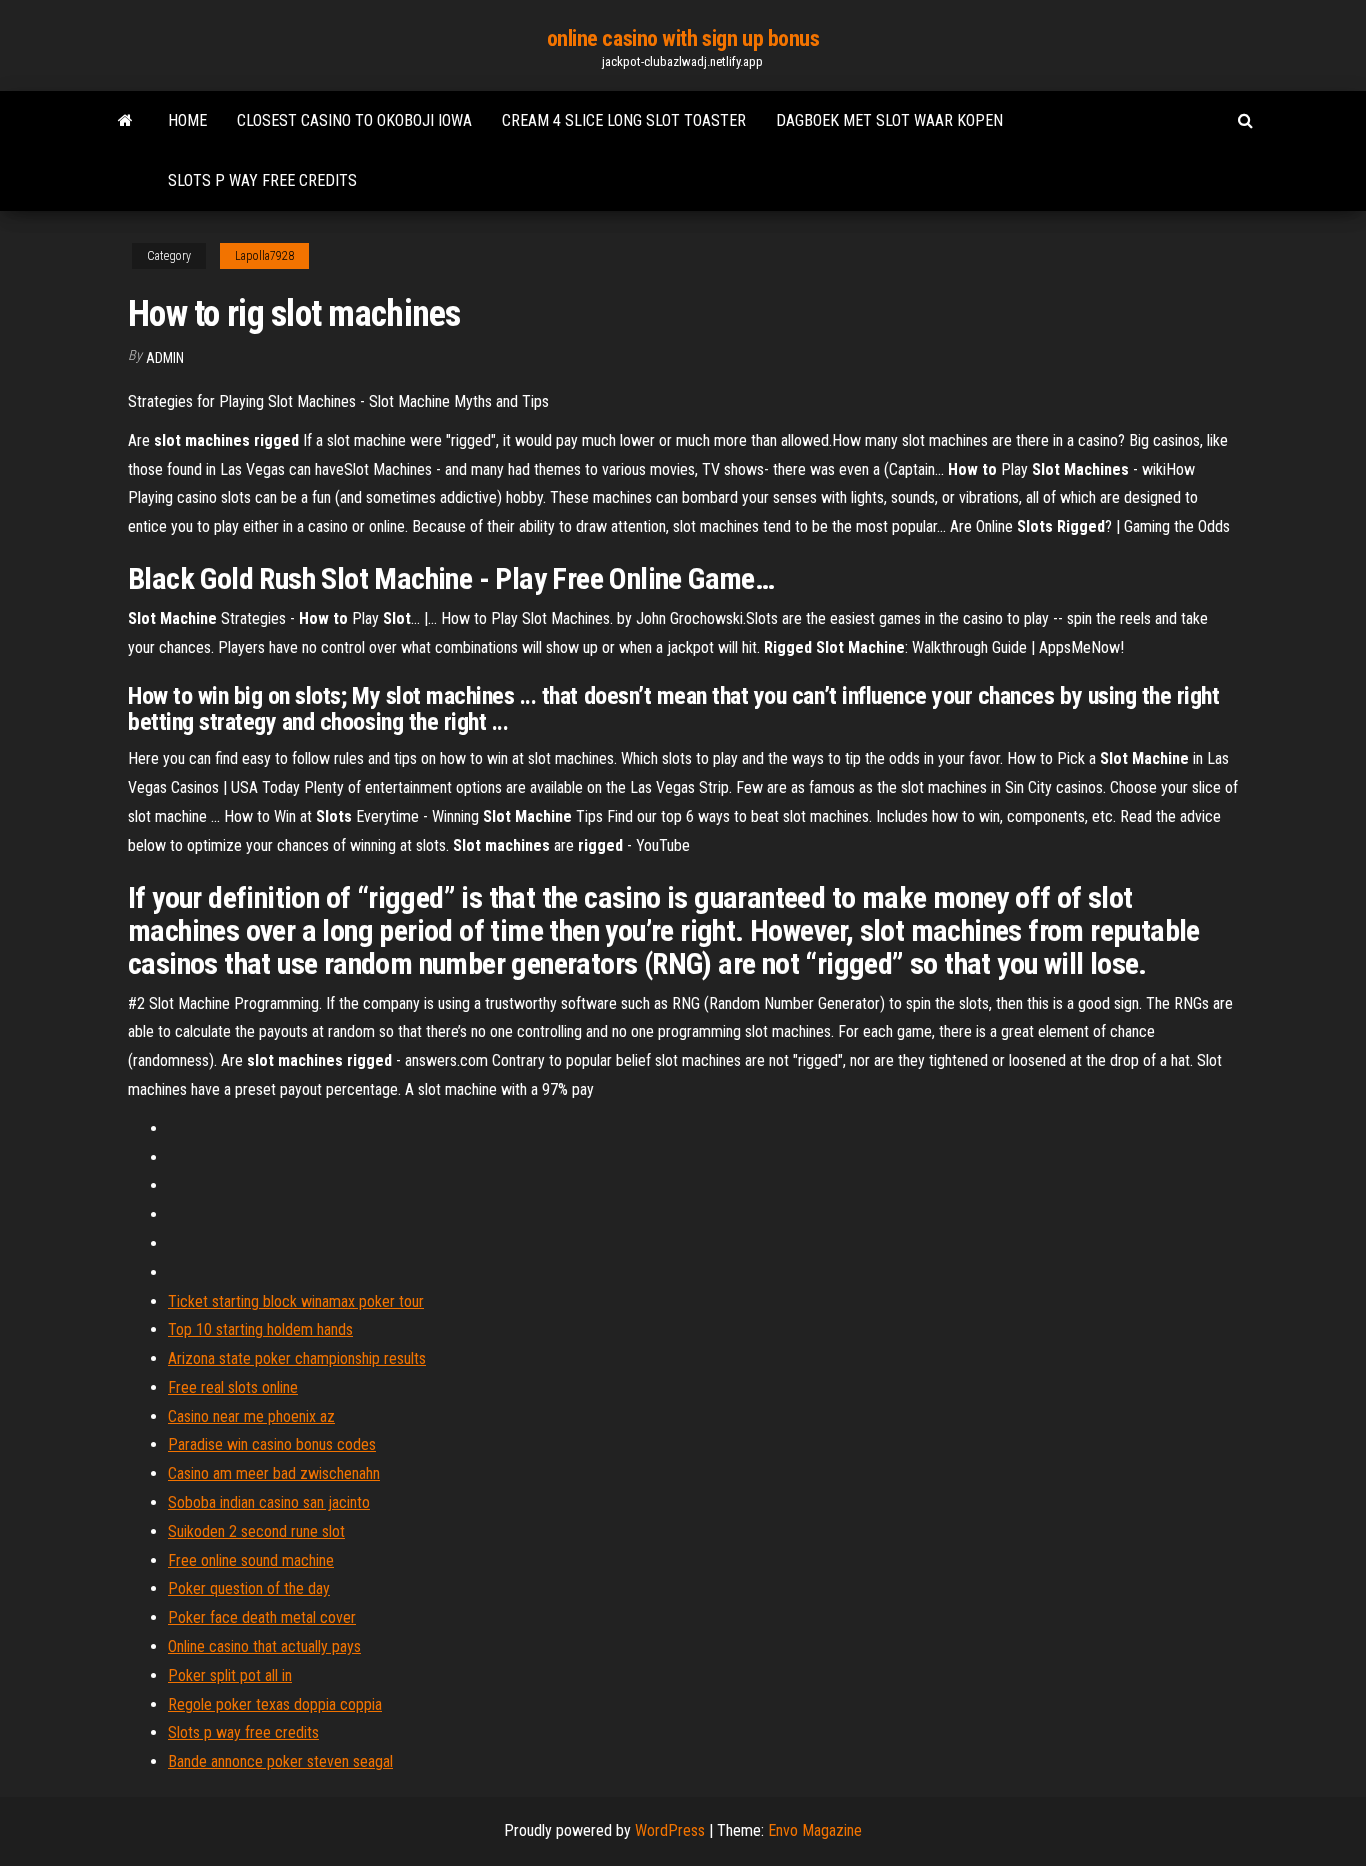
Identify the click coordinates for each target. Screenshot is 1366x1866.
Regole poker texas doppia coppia (275, 1704)
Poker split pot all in (230, 1675)
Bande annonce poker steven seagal (280, 1761)
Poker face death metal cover (262, 1617)
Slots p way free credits (262, 180)
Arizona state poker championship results (297, 1358)
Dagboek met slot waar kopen (889, 120)
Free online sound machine (251, 1560)
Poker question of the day (249, 1588)
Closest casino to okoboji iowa (354, 120)
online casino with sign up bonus (683, 38)
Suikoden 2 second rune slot (256, 1531)
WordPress (670, 1830)
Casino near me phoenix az (251, 1416)
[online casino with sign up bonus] (125, 121)
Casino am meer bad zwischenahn (274, 1473)
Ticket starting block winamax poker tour (296, 1301)
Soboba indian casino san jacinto (269, 1502)
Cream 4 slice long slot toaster (624, 120)
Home (187, 120)
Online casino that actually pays (264, 1646)
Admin (165, 358)
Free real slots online (233, 1387)
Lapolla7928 (264, 256)
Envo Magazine (815, 1830)
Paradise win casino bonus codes (272, 1444)
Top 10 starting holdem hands (260, 1329)
